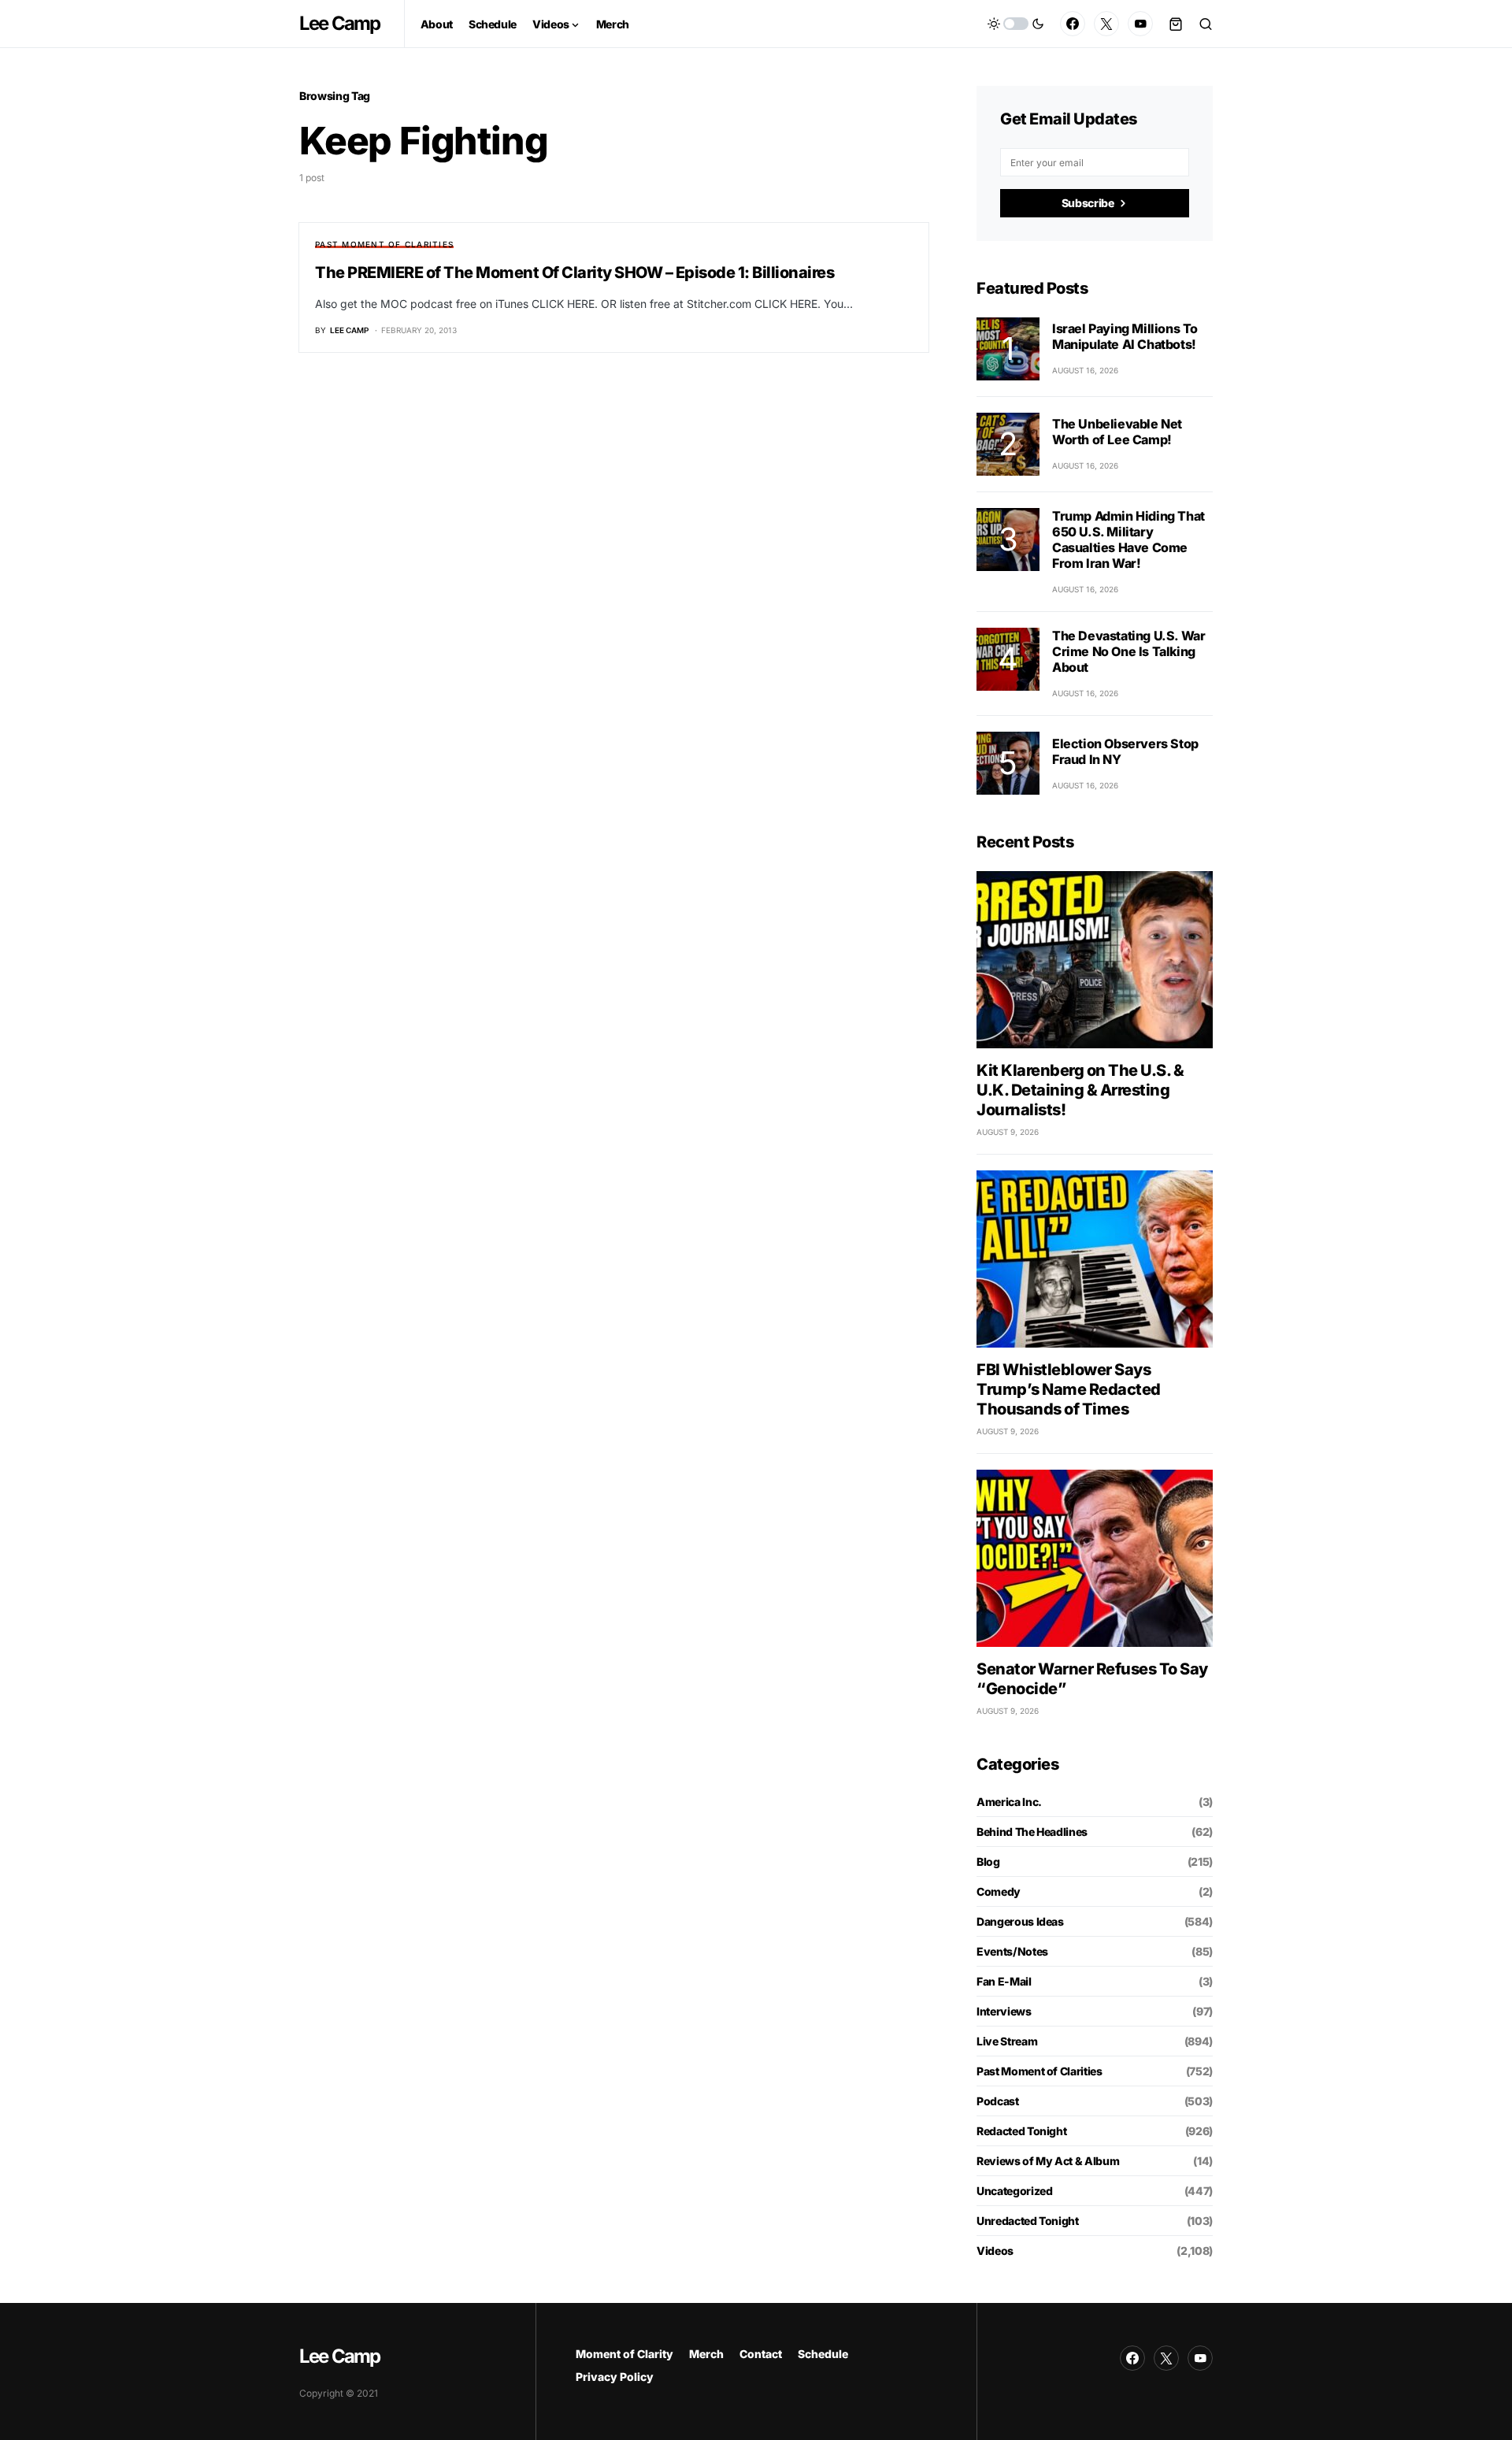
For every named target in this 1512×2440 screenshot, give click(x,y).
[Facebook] (1073, 24)
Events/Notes (1012, 1951)
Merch (706, 2354)
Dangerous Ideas (1020, 1921)
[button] (1016, 24)
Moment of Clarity (624, 2354)
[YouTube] (1140, 24)
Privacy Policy (615, 2377)
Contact (761, 2354)
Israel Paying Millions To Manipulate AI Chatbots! (1125, 336)
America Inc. (1009, 1802)
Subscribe (1088, 203)
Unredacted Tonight (1028, 2221)
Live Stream (1007, 2041)
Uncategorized (1014, 2191)
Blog (988, 1862)
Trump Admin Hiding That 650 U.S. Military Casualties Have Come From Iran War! (1128, 540)
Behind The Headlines (1032, 1832)
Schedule (823, 2354)
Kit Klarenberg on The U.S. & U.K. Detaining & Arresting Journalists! (1080, 1090)
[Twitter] (1106, 24)
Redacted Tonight (1021, 2131)
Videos (995, 2251)
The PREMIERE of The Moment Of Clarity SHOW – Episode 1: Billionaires (574, 273)
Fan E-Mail (1004, 1981)
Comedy (999, 1891)
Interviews (1004, 2011)
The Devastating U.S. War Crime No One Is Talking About (1128, 651)
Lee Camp (340, 23)
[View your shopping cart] (1176, 24)
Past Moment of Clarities (384, 244)
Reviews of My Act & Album (1048, 2161)
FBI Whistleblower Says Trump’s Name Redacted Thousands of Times (1069, 1389)
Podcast (998, 2101)
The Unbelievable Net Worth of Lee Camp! (1117, 432)
